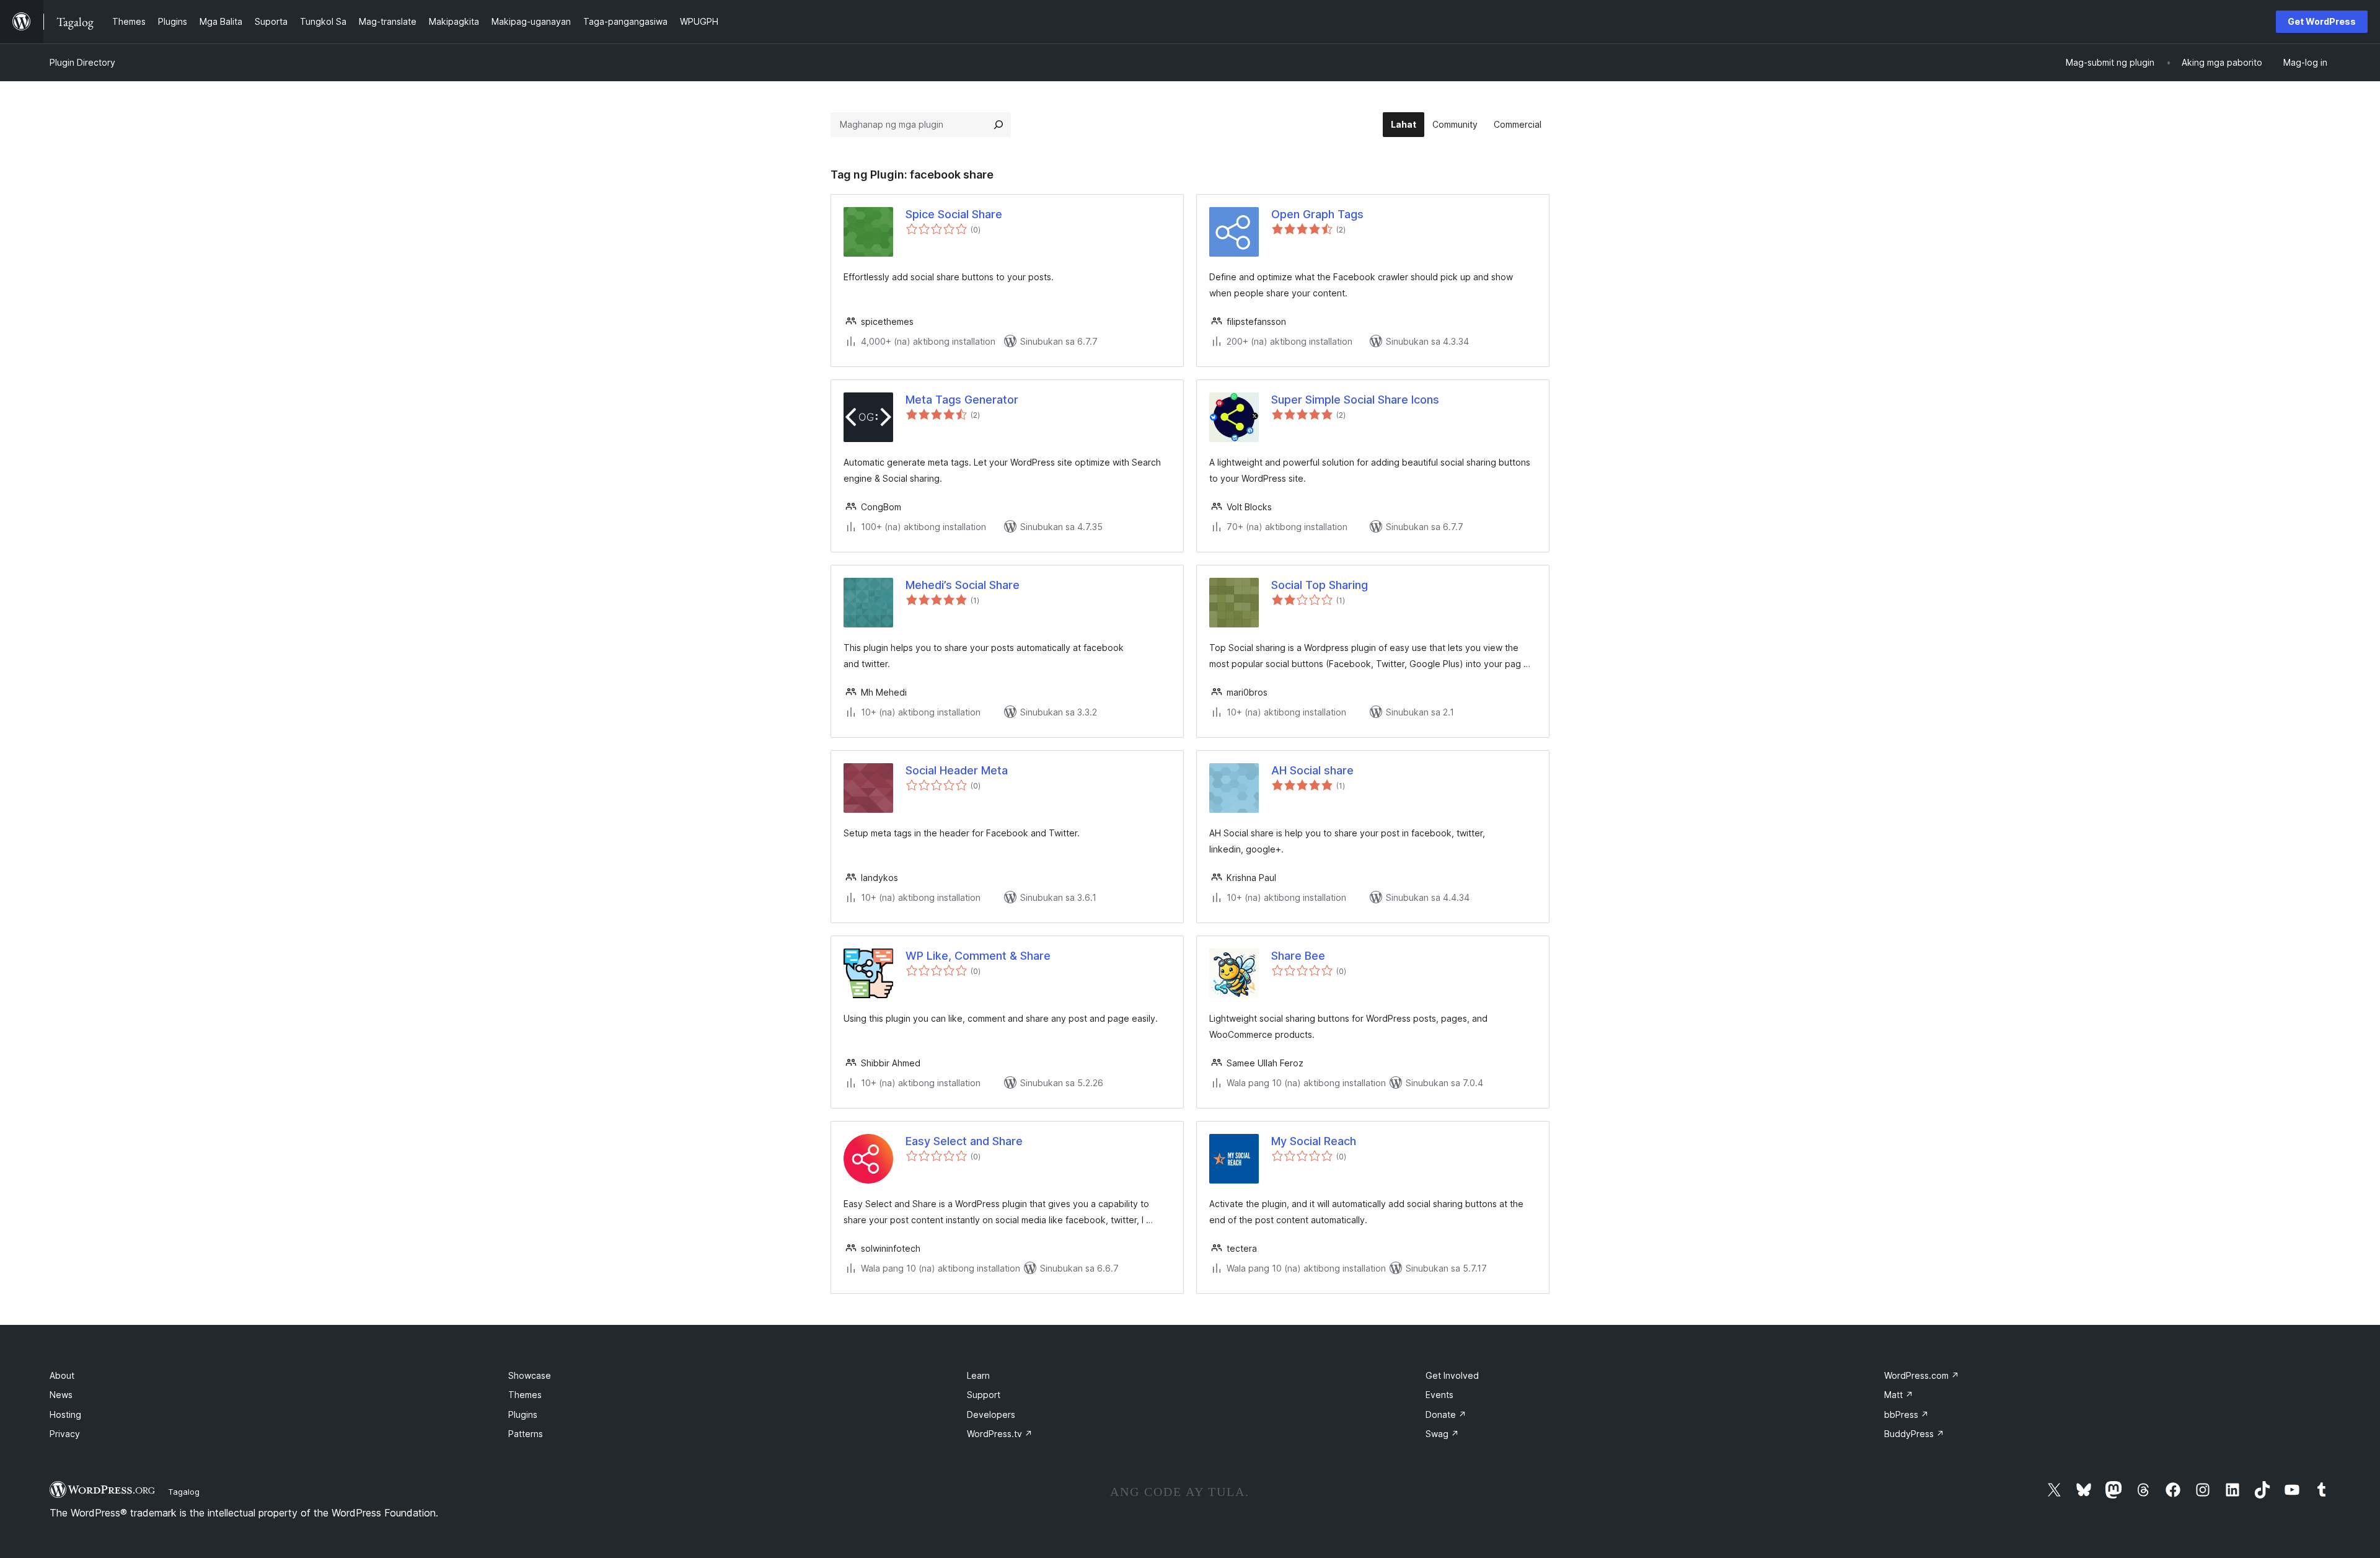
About (62, 1375)
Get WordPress (2322, 21)
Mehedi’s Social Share (963, 585)
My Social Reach (1314, 1141)
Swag (1442, 1434)
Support (984, 1395)
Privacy (65, 1434)
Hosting (65, 1414)
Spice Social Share (954, 214)
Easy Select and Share (964, 1141)
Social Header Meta (957, 770)
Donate (1446, 1414)
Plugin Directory (82, 62)
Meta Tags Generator (962, 400)
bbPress (1906, 1414)
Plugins (523, 1414)
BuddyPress (1914, 1434)
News (61, 1395)
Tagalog (184, 1492)
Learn (978, 1375)
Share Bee (1298, 956)
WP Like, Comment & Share (978, 956)
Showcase (530, 1375)
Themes (525, 1395)
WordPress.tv (1000, 1434)
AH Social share (1312, 770)
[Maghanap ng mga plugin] (998, 125)
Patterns (526, 1434)
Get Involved (1452, 1375)
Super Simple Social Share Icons (1355, 400)
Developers (991, 1414)
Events (1439, 1395)
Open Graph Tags (1317, 214)
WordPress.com (1922, 1375)
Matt (1899, 1395)
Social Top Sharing (1320, 585)
